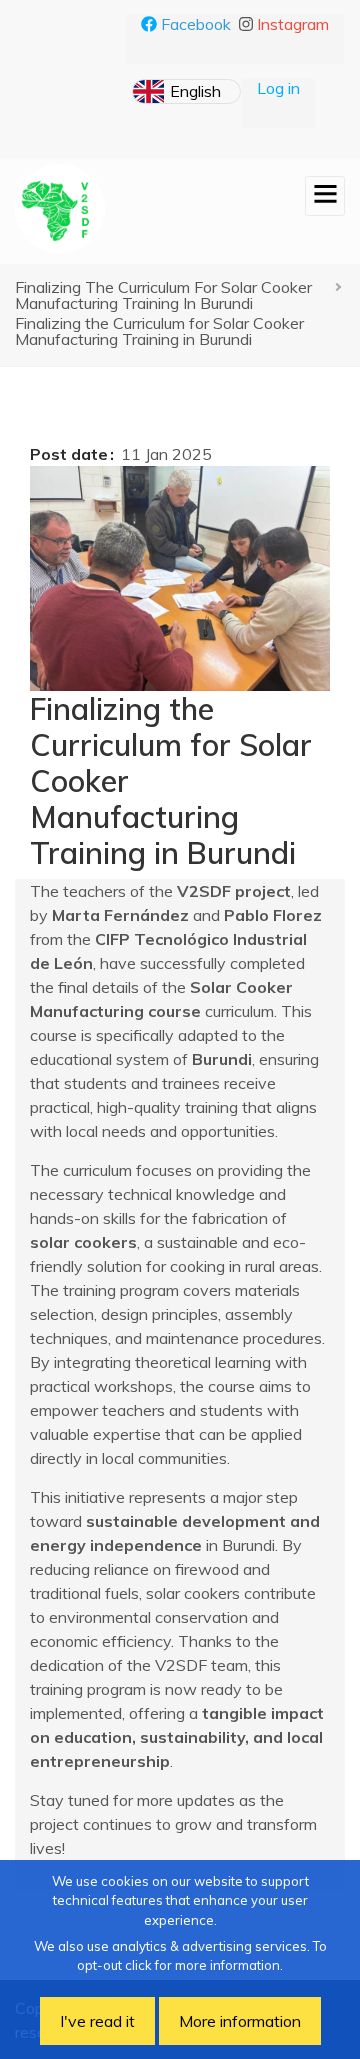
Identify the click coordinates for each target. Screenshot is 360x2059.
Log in (278, 88)
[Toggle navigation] (325, 196)
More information (240, 2021)
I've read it (97, 2021)
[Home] (60, 208)
